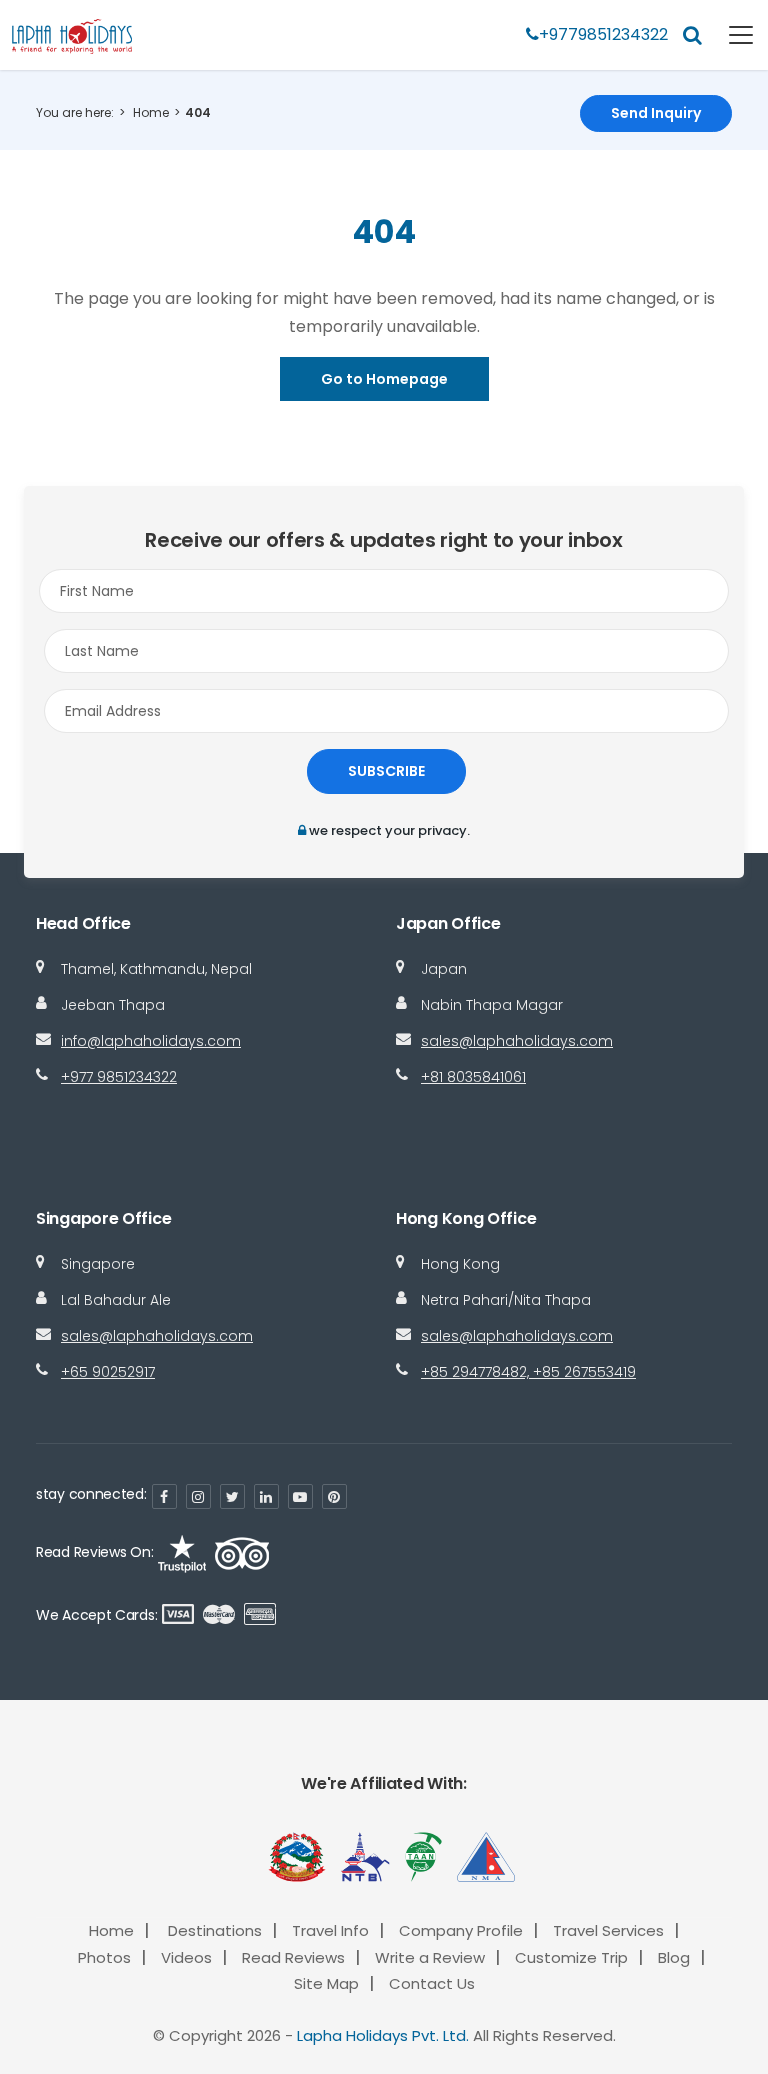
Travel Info (330, 1930)
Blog (674, 1957)
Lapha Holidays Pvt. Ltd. (383, 2035)
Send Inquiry (656, 113)
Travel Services (608, 1930)
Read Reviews (293, 1957)
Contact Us (432, 1983)
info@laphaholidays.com (151, 1041)
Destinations (215, 1930)
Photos (104, 1957)
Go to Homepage (384, 379)
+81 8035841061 (473, 1077)
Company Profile (461, 1930)
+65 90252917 (108, 1372)
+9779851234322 (603, 34)
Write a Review (430, 1957)
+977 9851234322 (119, 1077)
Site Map (326, 1983)
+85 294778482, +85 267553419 (528, 1372)
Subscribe (386, 771)
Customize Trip (571, 1957)
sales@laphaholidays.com (517, 1041)
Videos (186, 1957)
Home (151, 112)
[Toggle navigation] (729, 35)
